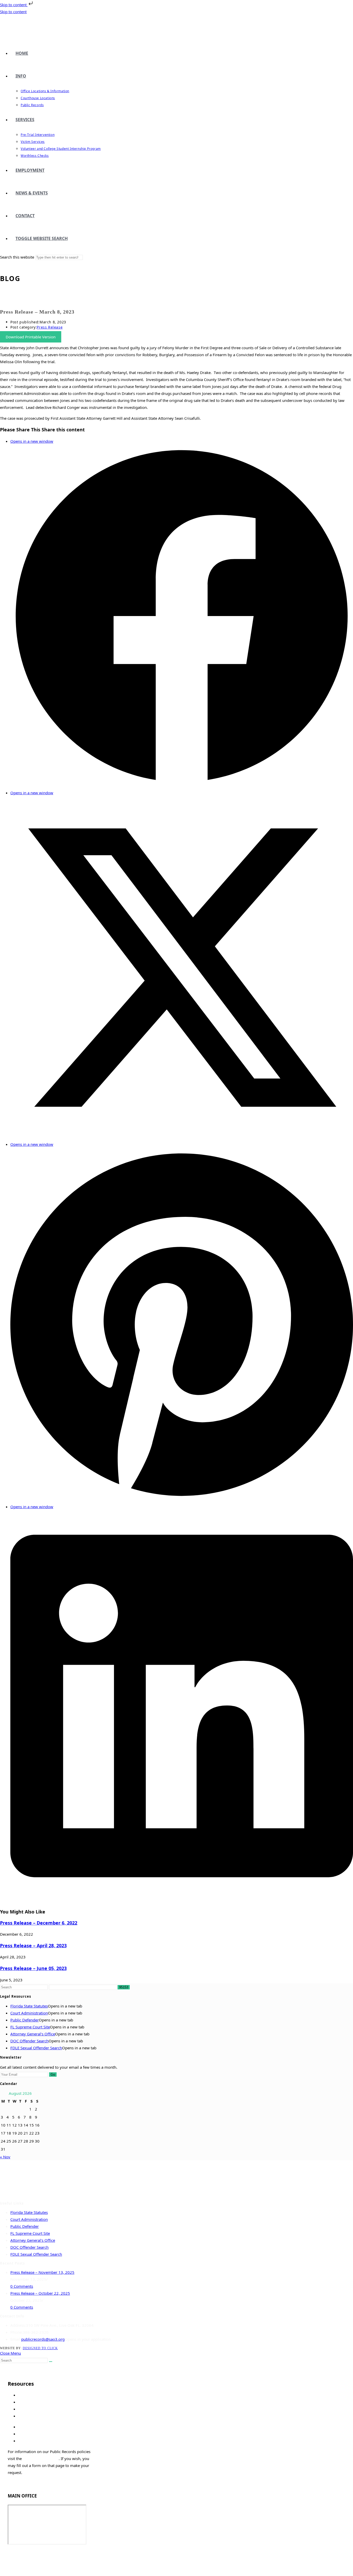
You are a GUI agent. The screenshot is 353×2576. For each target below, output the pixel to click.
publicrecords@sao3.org (43, 2339)
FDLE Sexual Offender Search (36, 2048)
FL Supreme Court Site (30, 2027)
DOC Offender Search (29, 2041)
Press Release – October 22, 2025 (40, 2293)
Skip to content (14, 5)
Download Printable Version (31, 337)
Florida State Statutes (29, 2006)
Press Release (50, 327)
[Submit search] (51, 2362)
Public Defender (25, 2020)
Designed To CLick (40, 2348)
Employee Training (24, 2561)
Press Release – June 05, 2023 (33, 1968)
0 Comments (22, 2286)
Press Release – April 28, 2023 (33, 1945)
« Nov (5, 2157)
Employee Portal (22, 2554)
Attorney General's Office (33, 2034)
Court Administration (29, 2013)
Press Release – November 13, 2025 (42, 2272)
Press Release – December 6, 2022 (39, 1923)
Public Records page (41, 2458)
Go (53, 2075)
